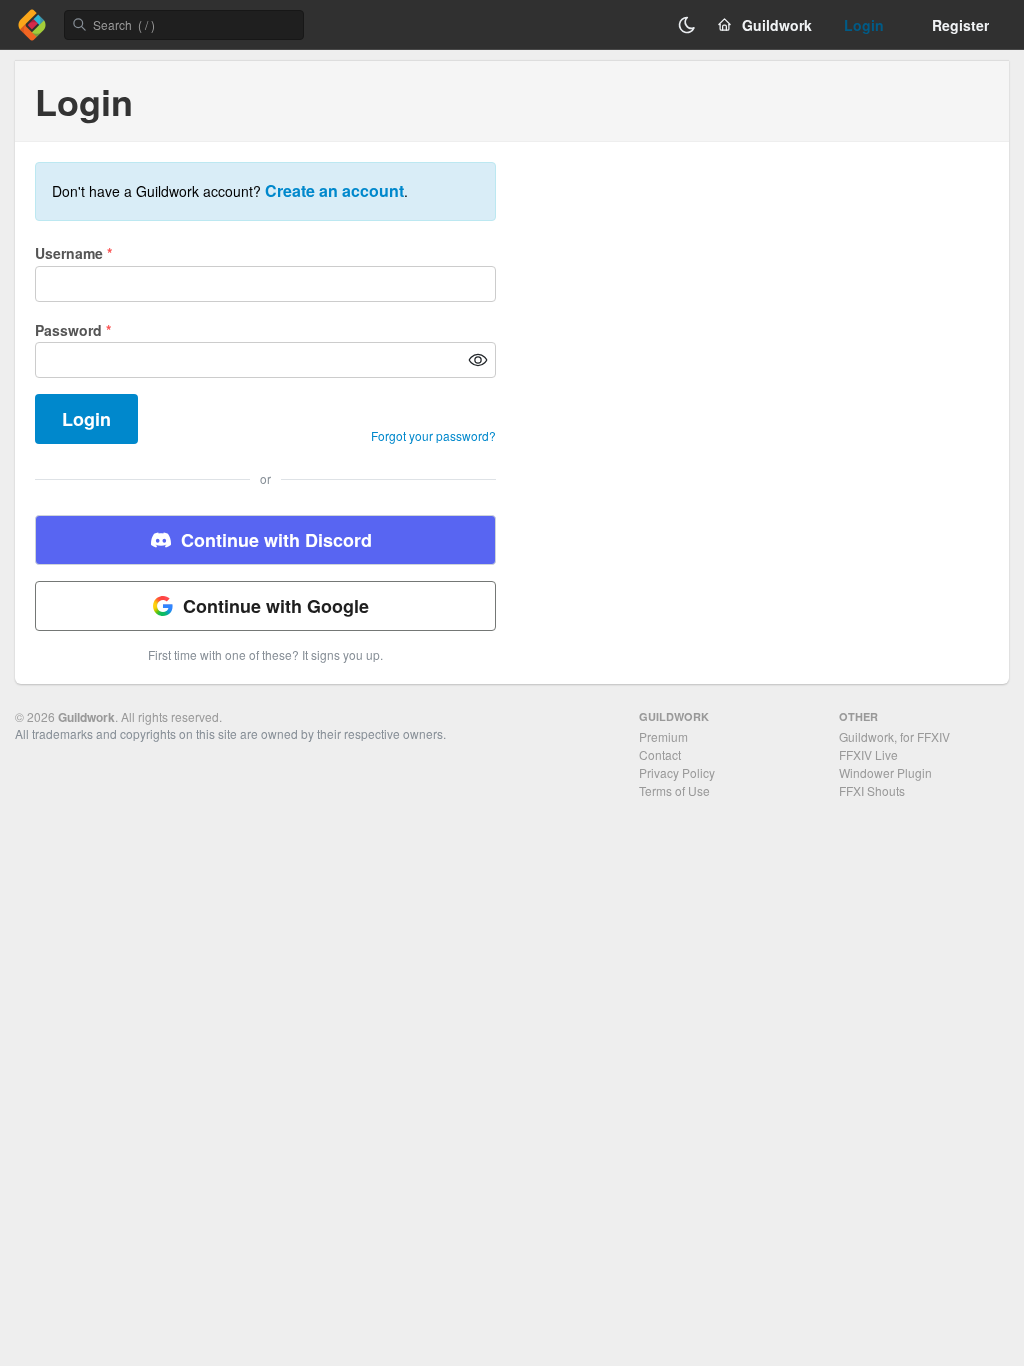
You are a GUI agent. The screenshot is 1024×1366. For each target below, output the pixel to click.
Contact (660, 754)
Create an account (334, 190)
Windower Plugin (885, 772)
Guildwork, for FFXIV (894, 736)
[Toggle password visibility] (478, 360)
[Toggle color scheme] (687, 25)
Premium (663, 736)
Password (73, 330)
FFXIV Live (868, 754)
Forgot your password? (433, 436)
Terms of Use (674, 790)
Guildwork (86, 717)
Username (73, 253)
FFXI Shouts (872, 790)
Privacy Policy (677, 772)
